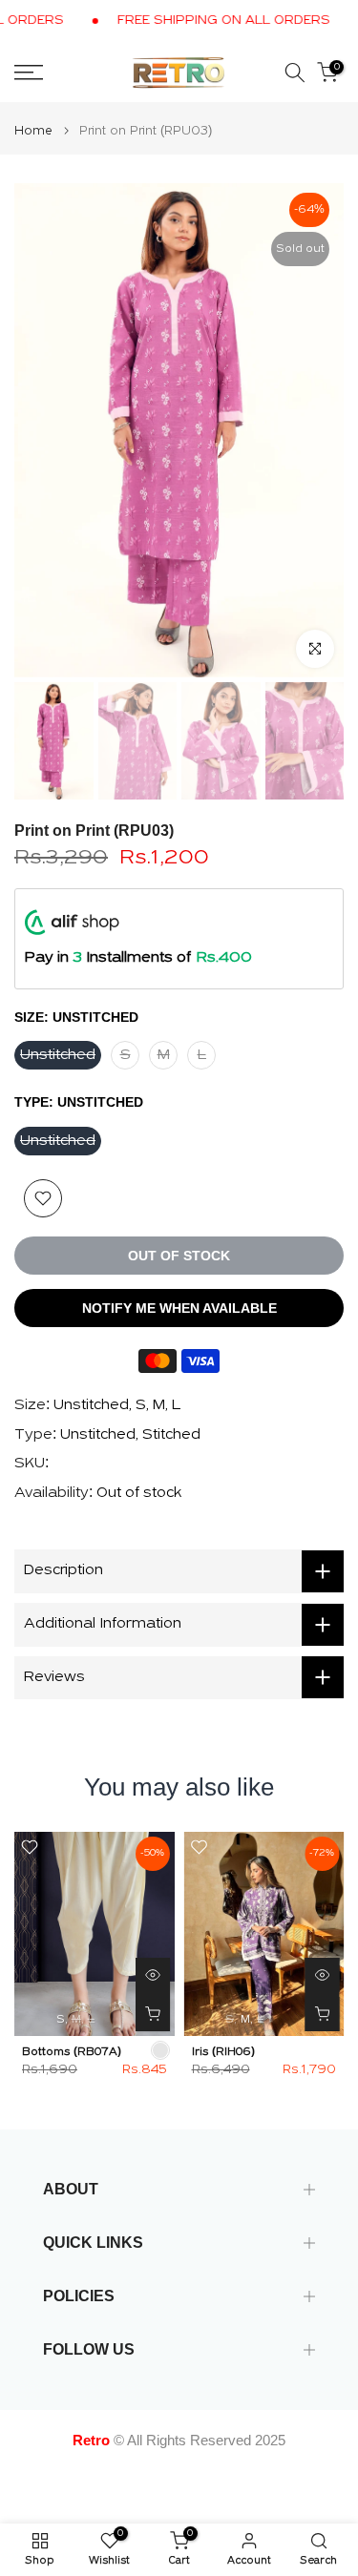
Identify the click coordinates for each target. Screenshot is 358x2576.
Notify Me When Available (179, 1308)
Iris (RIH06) (223, 2052)
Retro (91, 2440)
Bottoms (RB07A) (72, 2052)
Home (33, 131)
